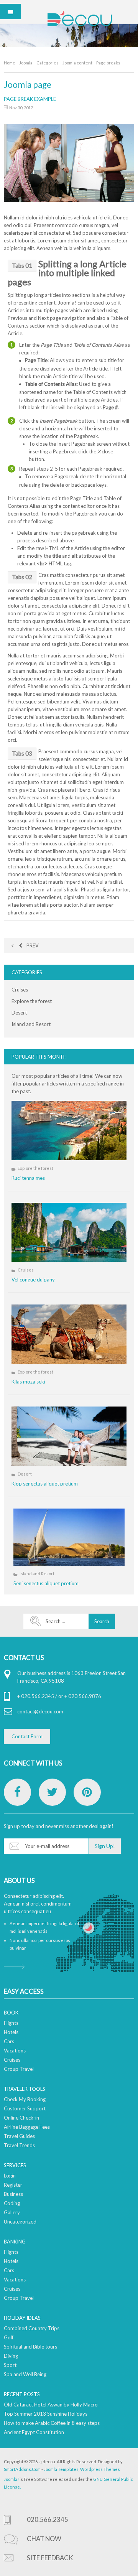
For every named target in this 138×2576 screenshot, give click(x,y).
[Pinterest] (87, 1792)
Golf (9, 2337)
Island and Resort (31, 1024)
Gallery (12, 2212)
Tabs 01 (22, 265)
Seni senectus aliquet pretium (46, 1583)
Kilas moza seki (28, 1382)
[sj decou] (80, 18)
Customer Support (25, 2108)
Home (10, 63)
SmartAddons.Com (22, 2469)
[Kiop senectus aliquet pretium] (69, 1436)
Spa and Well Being (25, 2374)
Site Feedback (50, 2558)
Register (13, 2185)
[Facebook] (17, 1792)
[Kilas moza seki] (69, 1334)
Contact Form (27, 1736)
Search (102, 1621)
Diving (11, 2356)
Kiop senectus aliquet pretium (45, 1484)
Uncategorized (20, 2222)
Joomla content (77, 63)
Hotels (11, 2032)
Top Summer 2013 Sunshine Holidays (46, 2414)
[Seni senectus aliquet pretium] (69, 1537)
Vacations (15, 2051)
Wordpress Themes (100, 2469)
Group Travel (19, 2069)
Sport (10, 2365)
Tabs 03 (22, 753)
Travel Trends (19, 2145)
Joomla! (11, 2479)
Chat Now (44, 2539)
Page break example (30, 99)
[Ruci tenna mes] (69, 1131)
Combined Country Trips (32, 2328)
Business (13, 2194)
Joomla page (28, 85)
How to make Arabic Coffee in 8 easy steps (52, 2423)
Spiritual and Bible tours (30, 2347)
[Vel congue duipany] (69, 1233)
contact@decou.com (40, 1711)
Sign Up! (105, 1846)
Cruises (20, 990)
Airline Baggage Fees (27, 2127)
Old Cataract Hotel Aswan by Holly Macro (51, 2405)
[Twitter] (52, 1792)
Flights (11, 2023)
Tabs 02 (22, 577)
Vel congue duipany (33, 1280)
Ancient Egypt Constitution (34, 2432)
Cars (9, 2041)
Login (10, 2176)
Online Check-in (21, 2118)
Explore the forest (32, 1001)
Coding (12, 2203)
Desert (19, 1013)
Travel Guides (19, 2136)
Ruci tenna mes (28, 1178)
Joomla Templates (61, 2469)
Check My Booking (25, 2099)
